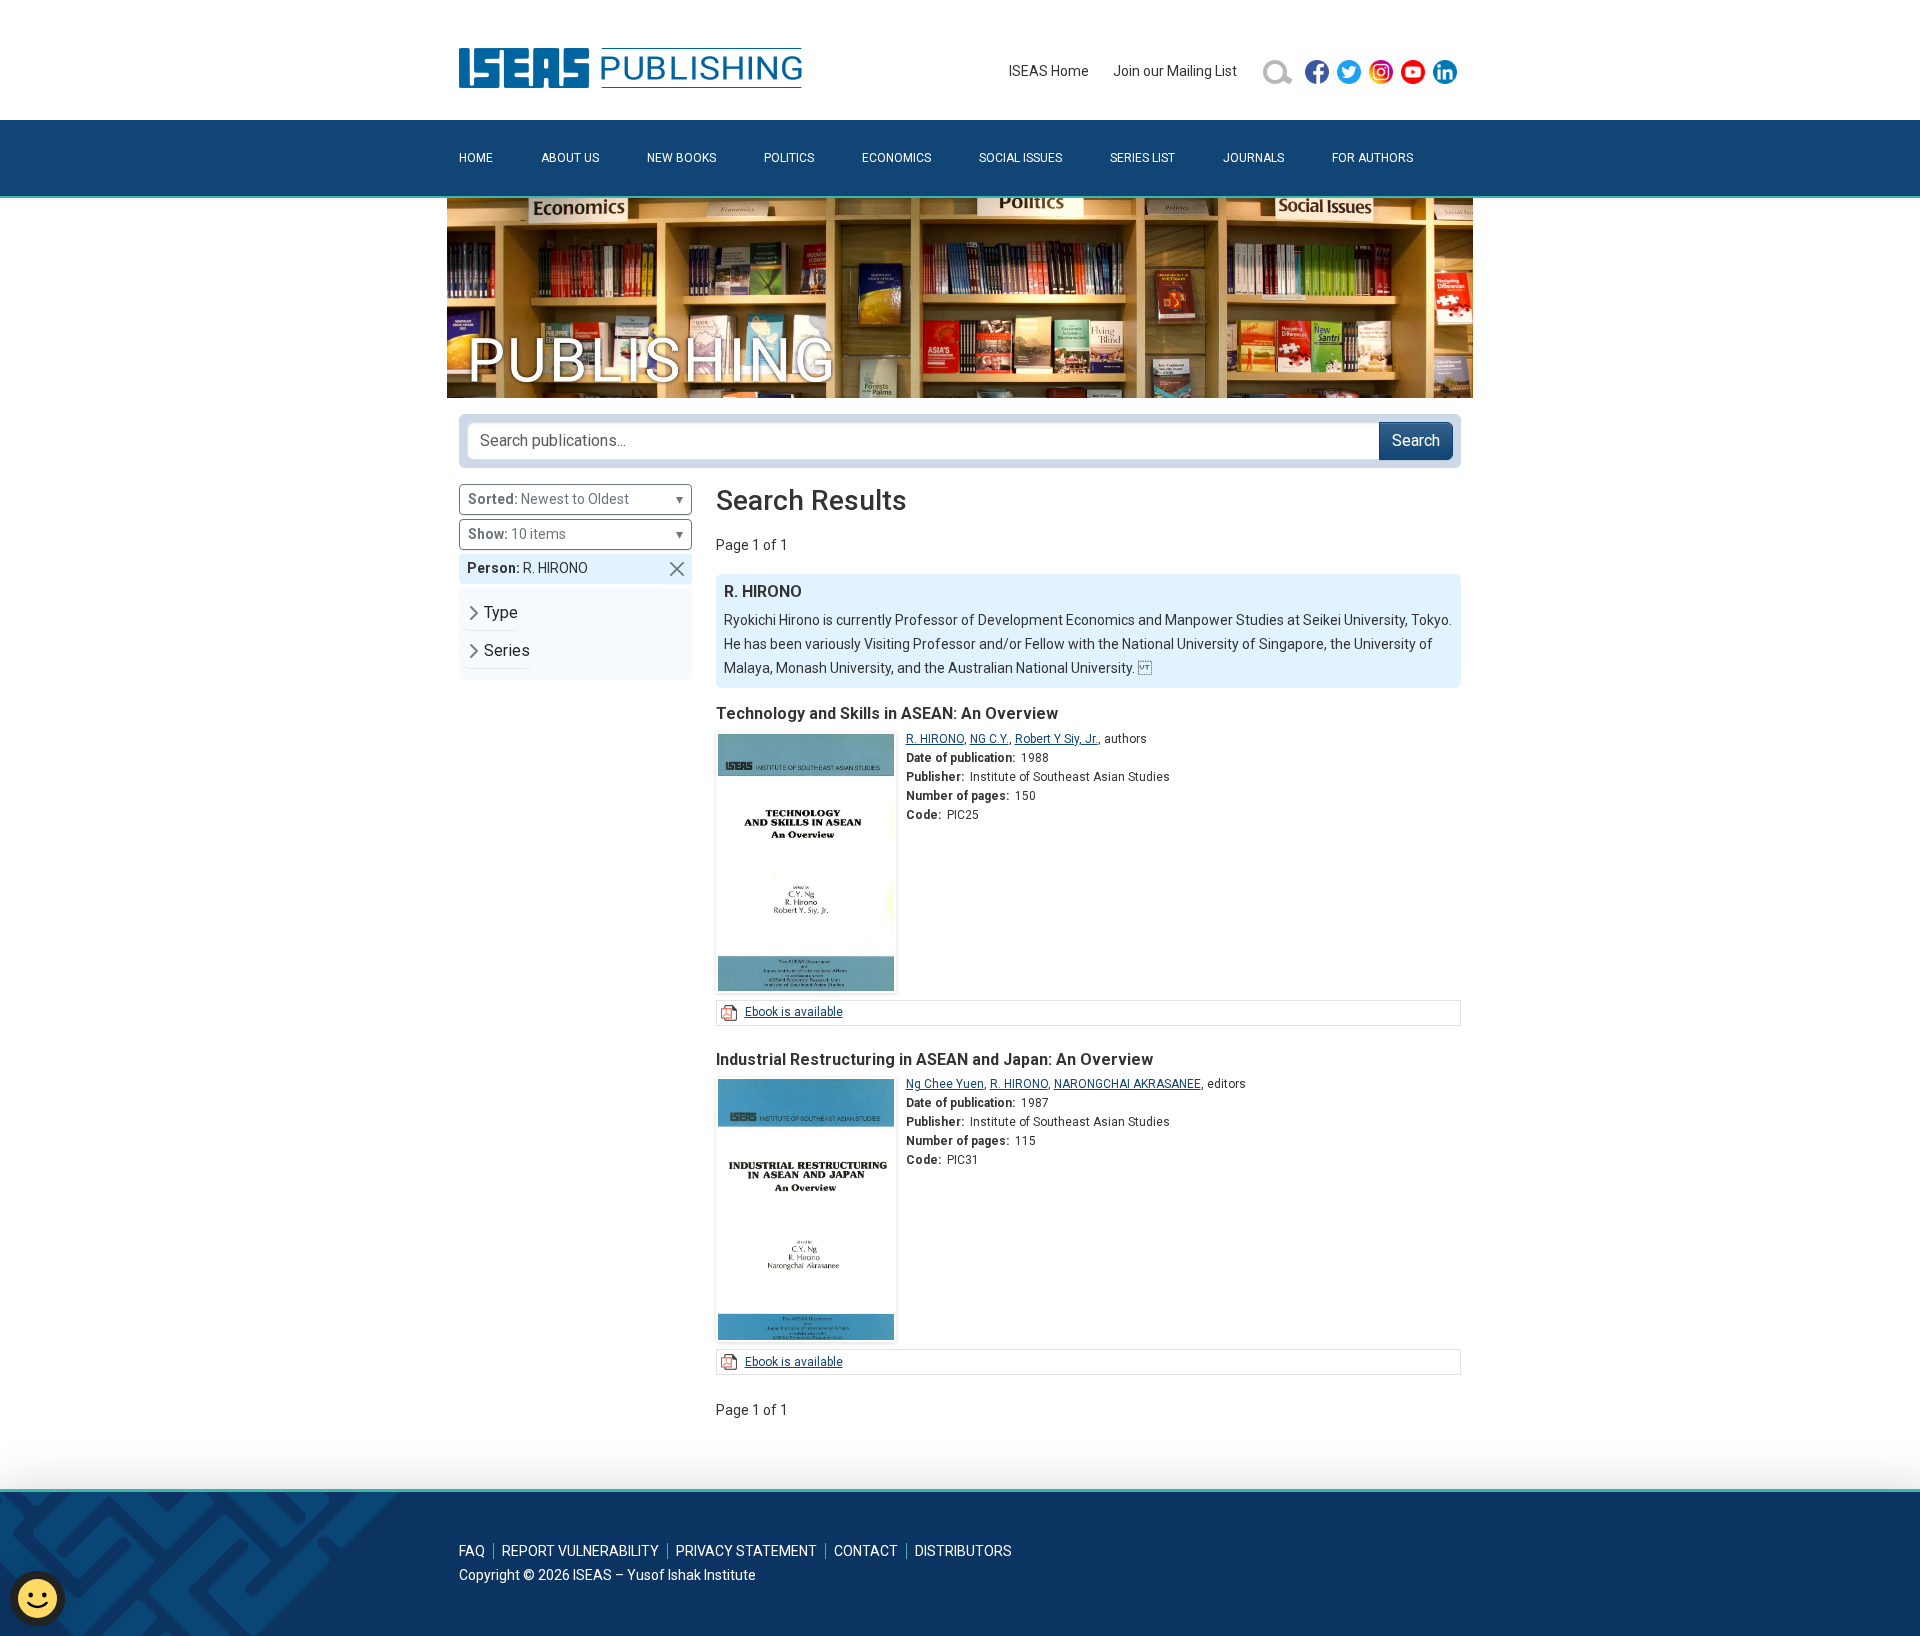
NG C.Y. (989, 739)
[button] (677, 569)
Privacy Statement (746, 1551)
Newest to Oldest (575, 499)
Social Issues (1020, 158)
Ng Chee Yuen (945, 1084)
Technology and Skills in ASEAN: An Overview (887, 713)
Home (476, 158)
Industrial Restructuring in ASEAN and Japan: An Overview (934, 1059)
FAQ (472, 1551)
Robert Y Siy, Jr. (1056, 739)
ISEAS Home (1049, 71)
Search (1416, 440)
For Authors (1372, 158)
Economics (896, 158)
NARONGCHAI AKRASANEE (1127, 1084)
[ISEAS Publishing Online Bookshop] (634, 67)
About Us (570, 158)
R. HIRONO (935, 739)
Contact (866, 1551)
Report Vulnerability (580, 1551)
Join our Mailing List (1175, 71)
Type (501, 612)
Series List (1142, 158)
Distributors (963, 1551)
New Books (681, 158)
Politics (789, 158)
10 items (575, 534)
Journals (1253, 158)
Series (507, 650)
